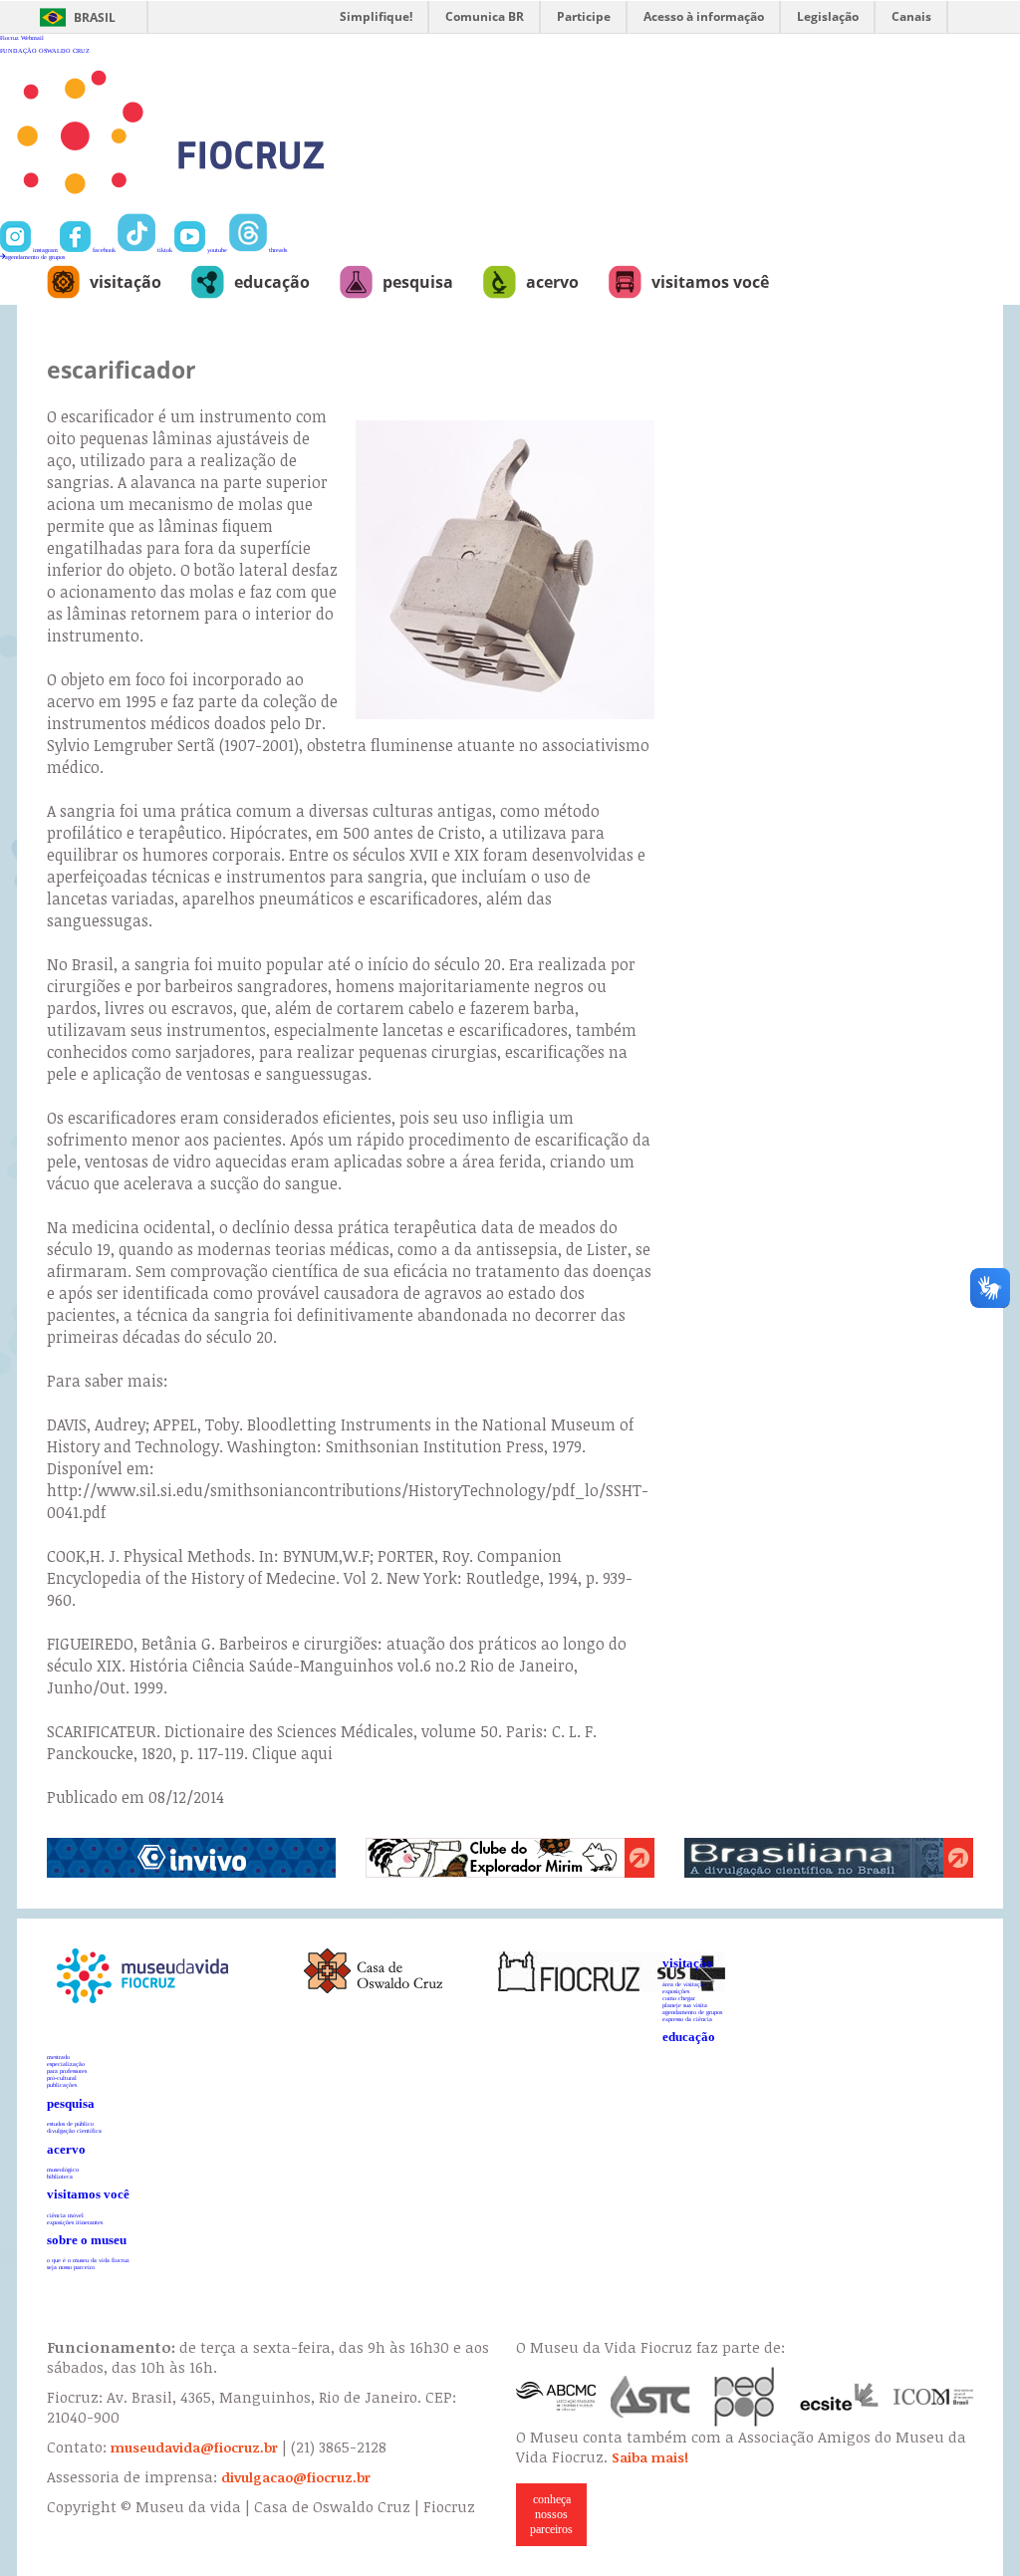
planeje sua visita (685, 2005)
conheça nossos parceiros (551, 2514)
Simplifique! (376, 16)
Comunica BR (485, 16)
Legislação (828, 16)
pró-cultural (62, 2077)
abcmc (556, 2397)
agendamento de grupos (35, 257)
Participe (584, 16)
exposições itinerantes (75, 2222)
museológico (63, 2169)
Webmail (32, 37)
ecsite (840, 2397)
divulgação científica (74, 2130)
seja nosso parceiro (71, 2267)
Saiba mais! (650, 2457)
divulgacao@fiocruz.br (296, 2477)
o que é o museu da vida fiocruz (88, 2260)
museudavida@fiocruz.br (194, 2447)
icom (933, 2397)
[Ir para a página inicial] (236, 210)
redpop (745, 2397)
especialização (66, 2063)
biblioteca (60, 2176)
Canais (911, 16)
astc (650, 2397)
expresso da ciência (687, 2019)
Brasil (95, 17)
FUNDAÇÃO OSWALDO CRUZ (45, 50)
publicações (62, 2084)
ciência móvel (65, 2215)
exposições (676, 1991)
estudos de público (70, 2123)
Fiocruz (9, 37)
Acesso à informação (704, 16)
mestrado (58, 2057)
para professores (67, 2070)
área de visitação (684, 1984)
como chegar (679, 1998)
